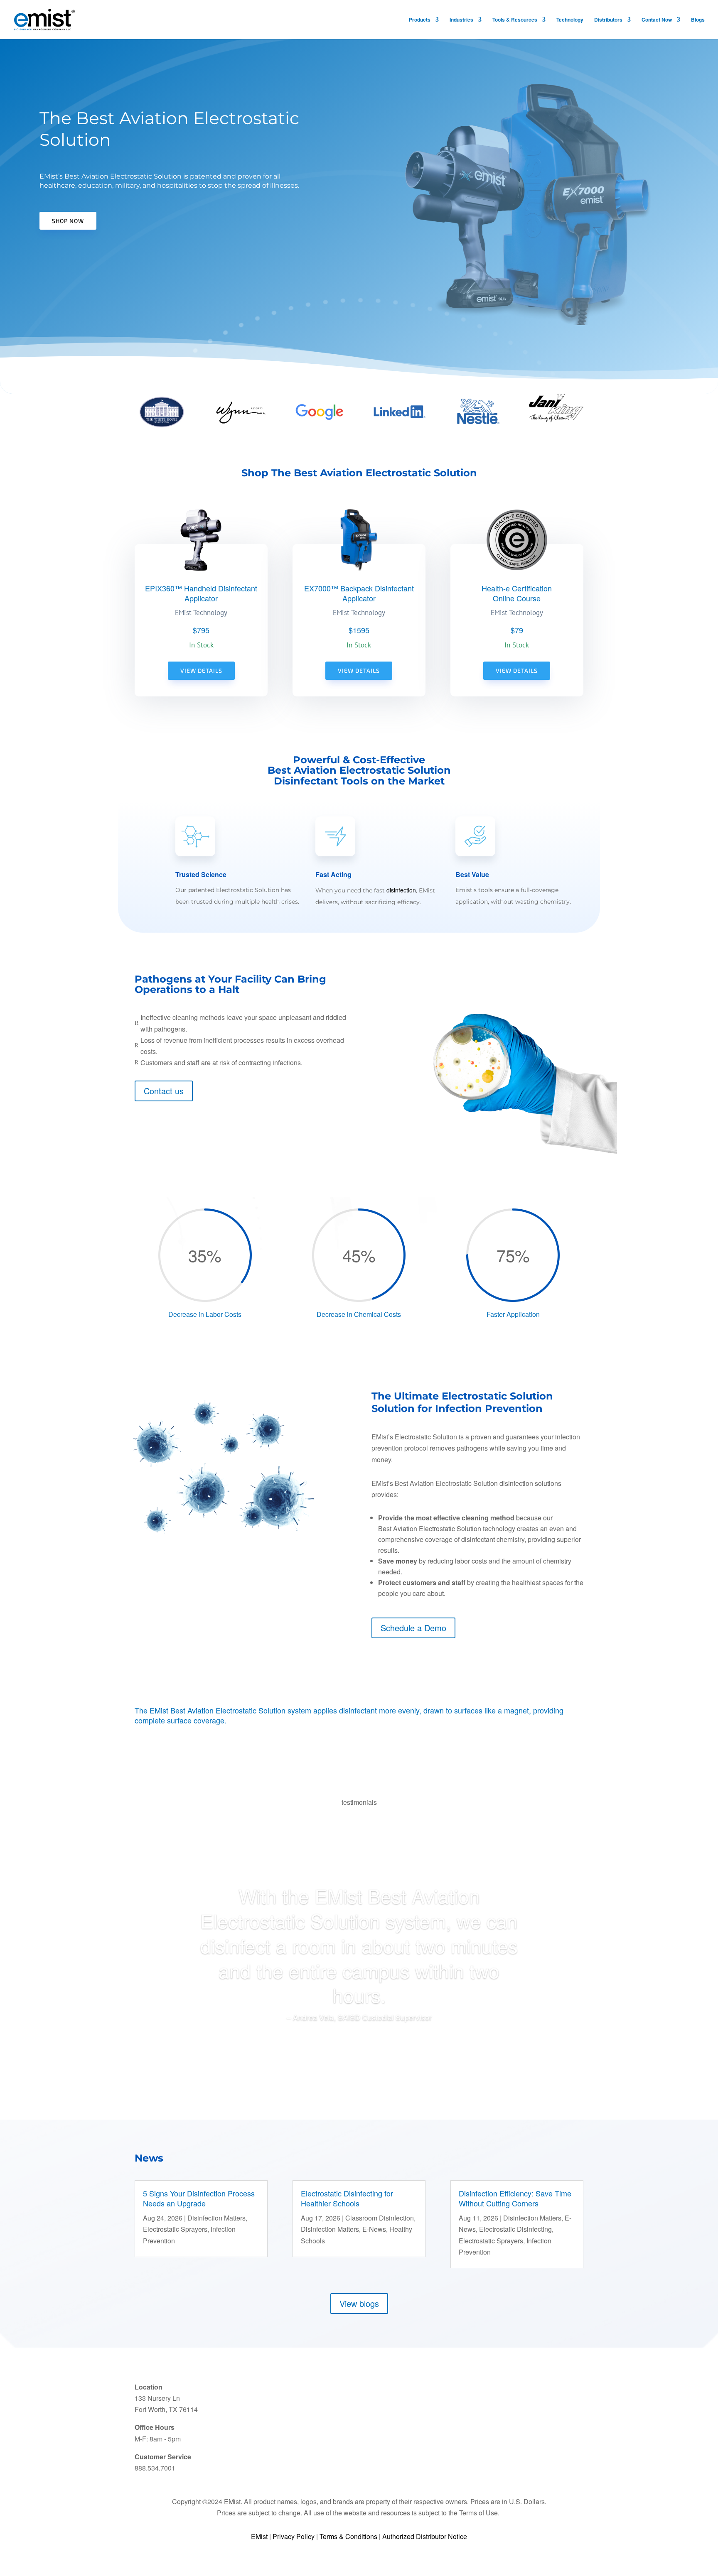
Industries (461, 20)
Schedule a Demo (413, 1628)
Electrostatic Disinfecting (515, 2229)
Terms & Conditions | (351, 2536)
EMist (259, 2536)
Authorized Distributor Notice (425, 2536)
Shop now (68, 221)
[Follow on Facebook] (494, 2402)
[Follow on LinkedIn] (461, 2402)
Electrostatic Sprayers (175, 2229)
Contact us (164, 1091)
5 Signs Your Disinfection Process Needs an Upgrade (199, 2198)
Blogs (698, 20)
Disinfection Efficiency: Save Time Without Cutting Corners (515, 2198)
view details (359, 670)
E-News (374, 2229)
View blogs (359, 2303)
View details (201, 670)
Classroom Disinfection (380, 2218)
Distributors (608, 20)
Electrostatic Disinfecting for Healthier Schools (347, 2198)
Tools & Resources (515, 20)
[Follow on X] (477, 2402)
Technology (570, 20)
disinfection (401, 890)
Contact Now (657, 20)
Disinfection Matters (216, 2218)
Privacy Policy (294, 2536)
